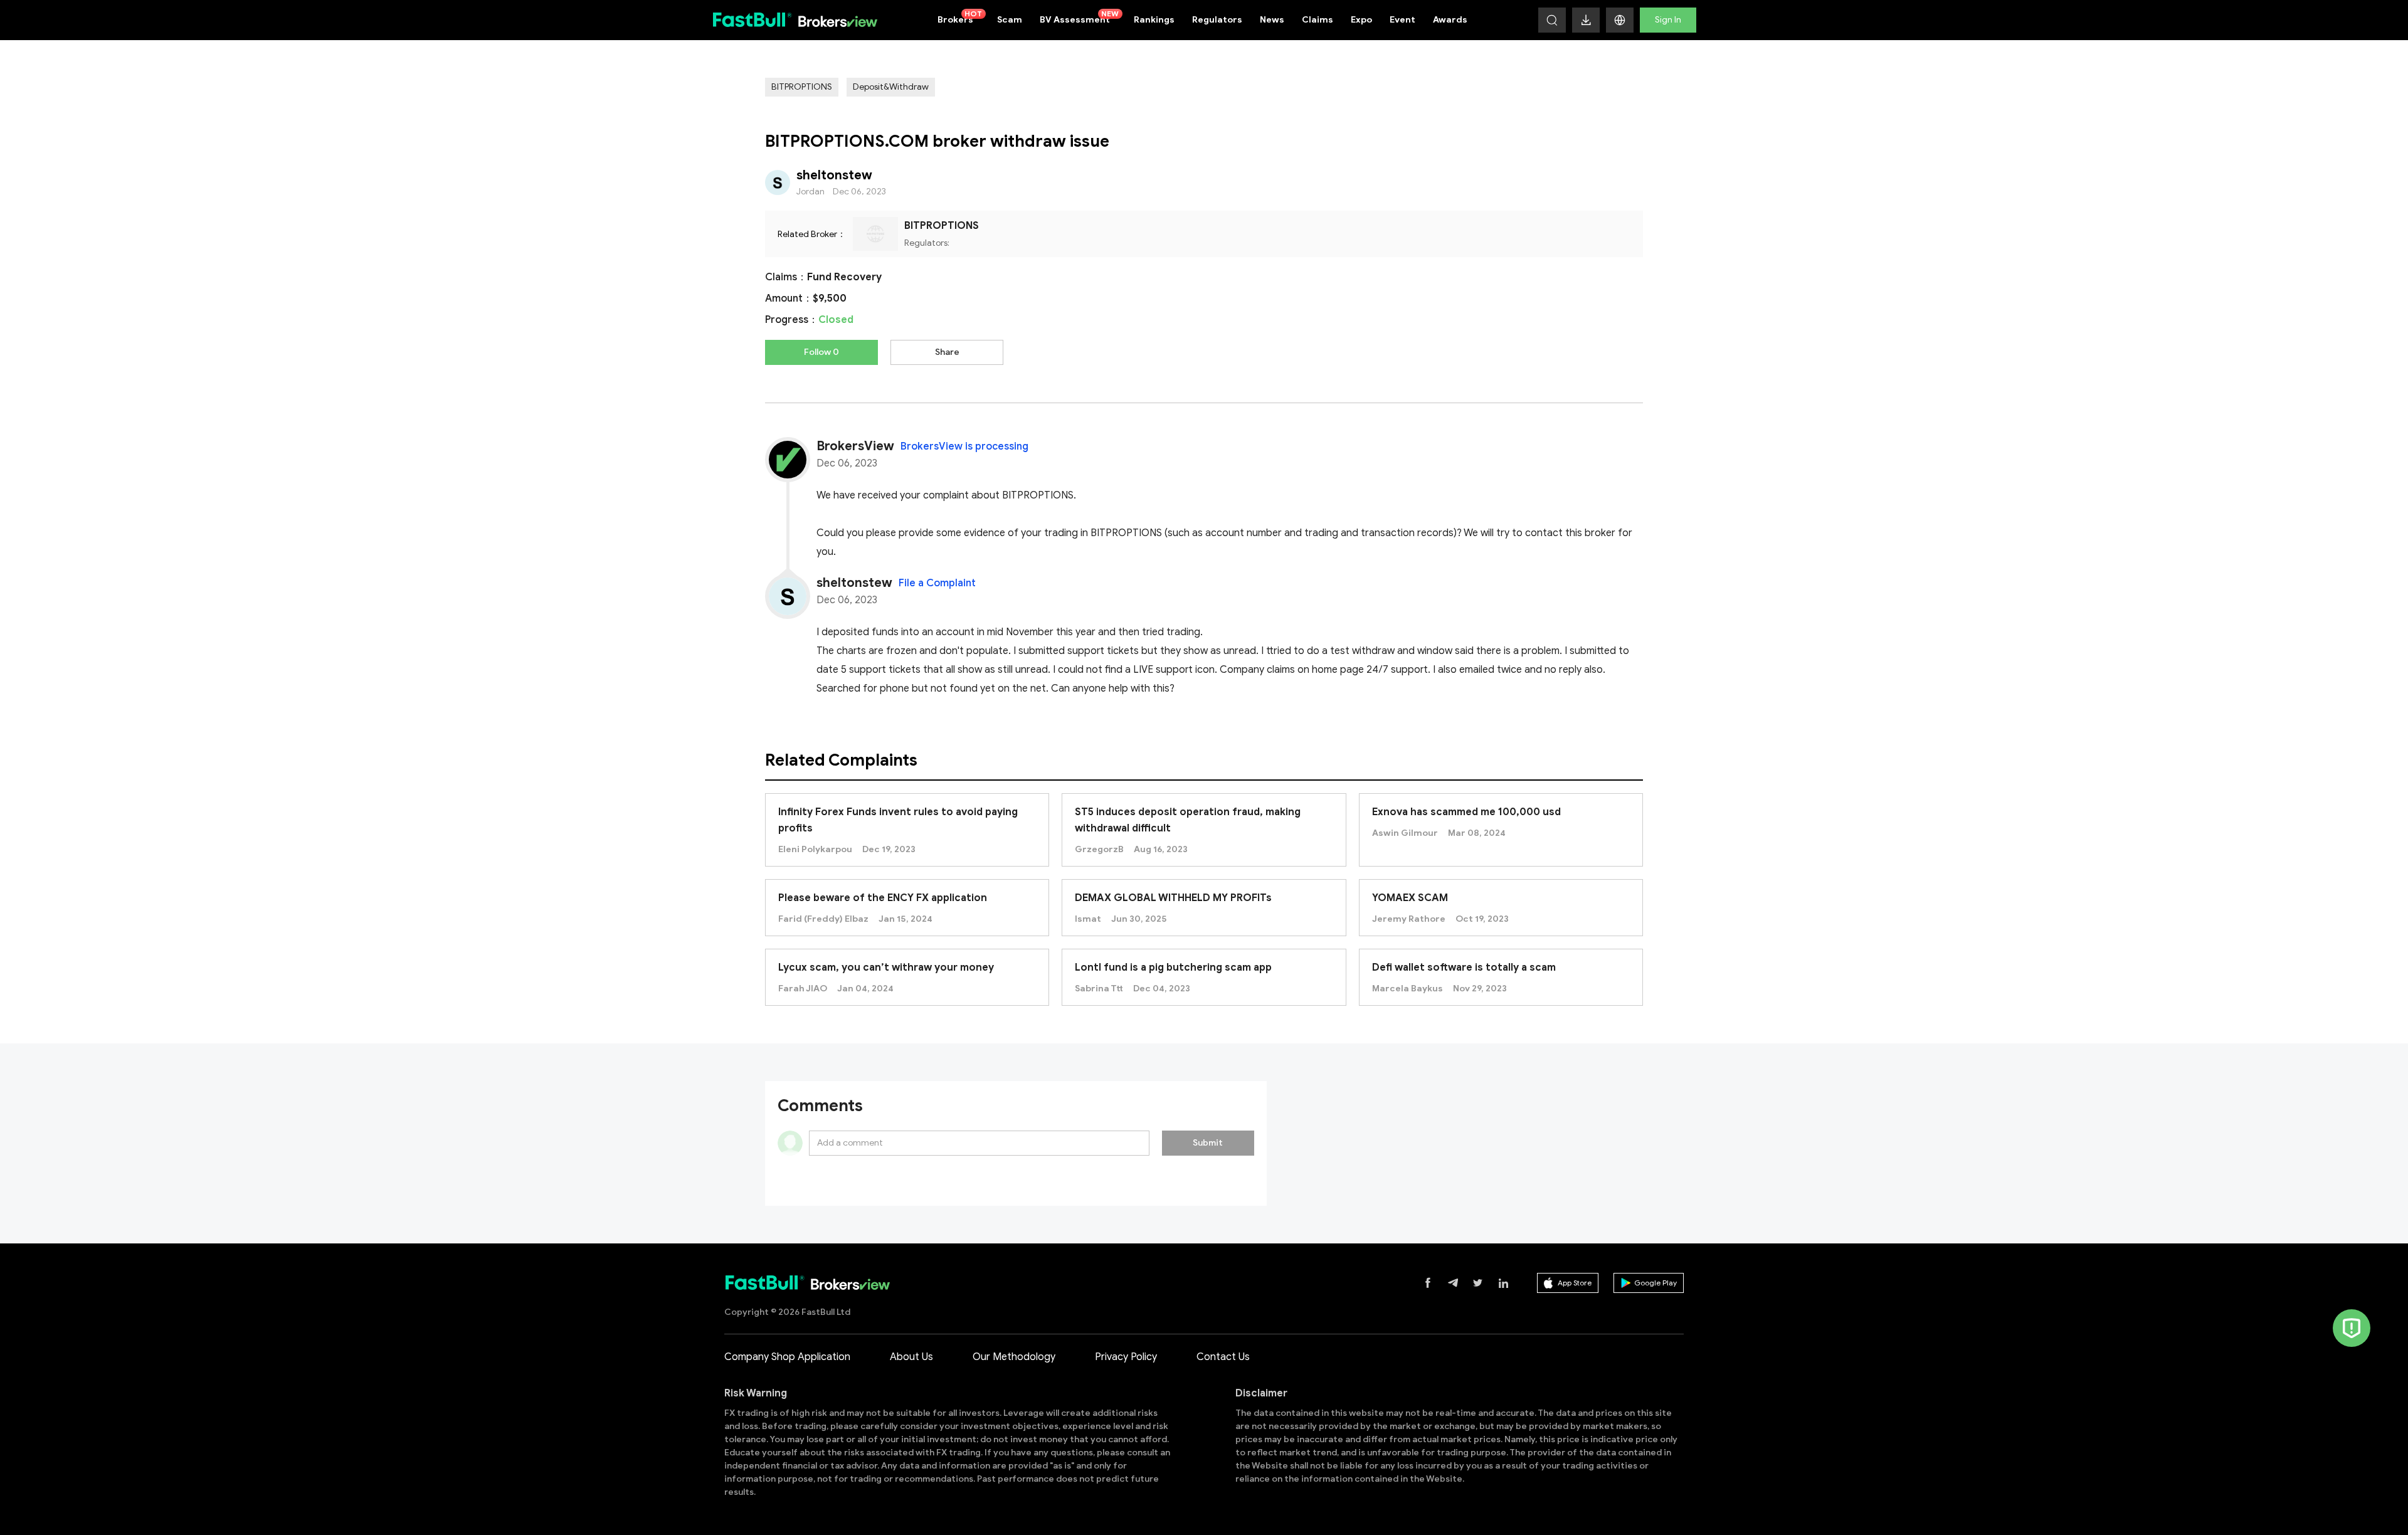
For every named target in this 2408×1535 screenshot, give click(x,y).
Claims (1318, 20)
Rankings (1154, 20)
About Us (911, 1357)
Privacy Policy (1126, 1357)
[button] (1620, 20)
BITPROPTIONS (802, 87)
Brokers (960, 17)
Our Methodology (1014, 1357)
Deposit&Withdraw (891, 87)
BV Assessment (1080, 17)
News (1272, 20)
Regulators (1217, 20)
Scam (1010, 20)
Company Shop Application (787, 1357)
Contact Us (1223, 1357)
